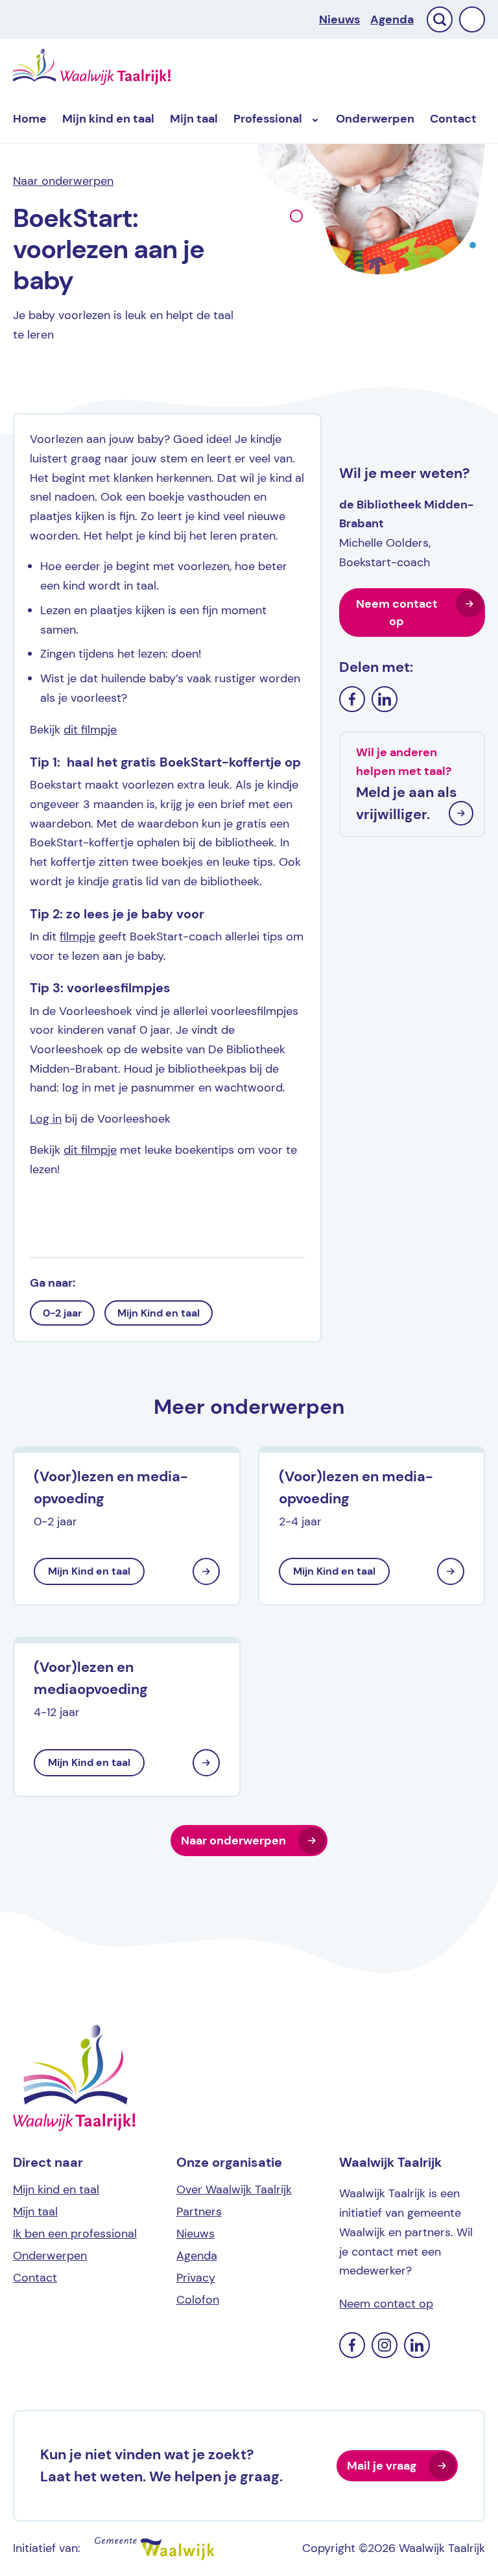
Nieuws (339, 19)
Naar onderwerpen (63, 181)
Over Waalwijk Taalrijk (234, 2189)
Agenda (392, 19)
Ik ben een (75, 2234)
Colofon (198, 2300)
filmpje (77, 936)
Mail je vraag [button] (382, 2466)
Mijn (194, 119)
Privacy (196, 2278)
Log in (46, 1119)
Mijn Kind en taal (159, 1313)
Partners (199, 2212)
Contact (453, 119)
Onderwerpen (375, 119)
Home (30, 119)
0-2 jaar (62, 1313)
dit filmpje (90, 730)
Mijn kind (108, 119)
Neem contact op (397, 613)
